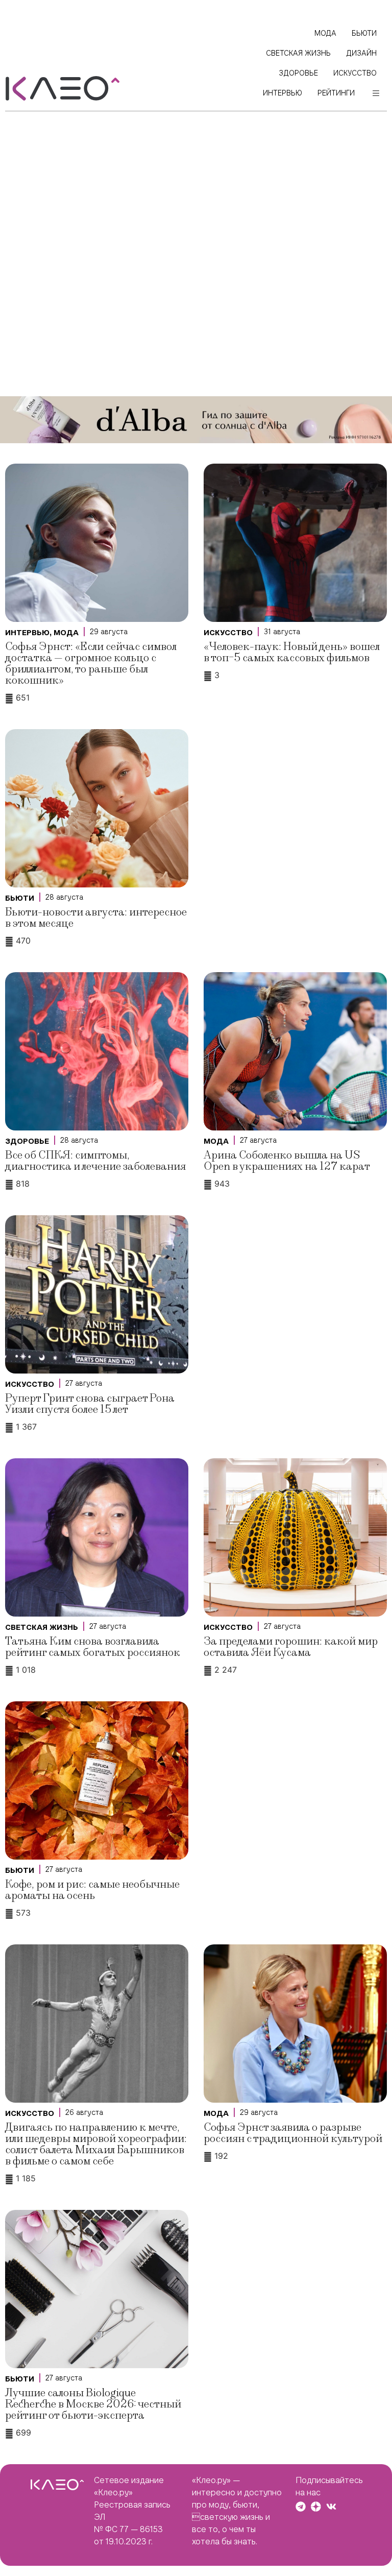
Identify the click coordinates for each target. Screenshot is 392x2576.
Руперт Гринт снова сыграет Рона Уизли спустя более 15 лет (90, 1404)
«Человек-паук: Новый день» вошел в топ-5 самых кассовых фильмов (292, 652)
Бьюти (20, 898)
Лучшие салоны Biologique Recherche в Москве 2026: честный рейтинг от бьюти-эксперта (93, 2404)
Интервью (27, 633)
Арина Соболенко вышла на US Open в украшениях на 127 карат (287, 1161)
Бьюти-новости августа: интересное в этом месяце (96, 918)
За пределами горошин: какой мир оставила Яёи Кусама (291, 1647)
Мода (66, 633)
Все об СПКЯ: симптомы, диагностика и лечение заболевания (95, 1161)
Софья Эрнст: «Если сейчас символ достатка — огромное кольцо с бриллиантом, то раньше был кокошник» (91, 664)
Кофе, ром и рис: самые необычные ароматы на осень (92, 1890)
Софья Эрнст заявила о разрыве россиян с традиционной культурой (293, 2133)
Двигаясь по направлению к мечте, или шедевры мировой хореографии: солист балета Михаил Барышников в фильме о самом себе (96, 2144)
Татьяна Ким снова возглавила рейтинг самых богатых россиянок (93, 1647)
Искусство (228, 633)
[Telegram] (301, 2507)
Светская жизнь (42, 1627)
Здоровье (27, 1141)
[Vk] (331, 2507)
